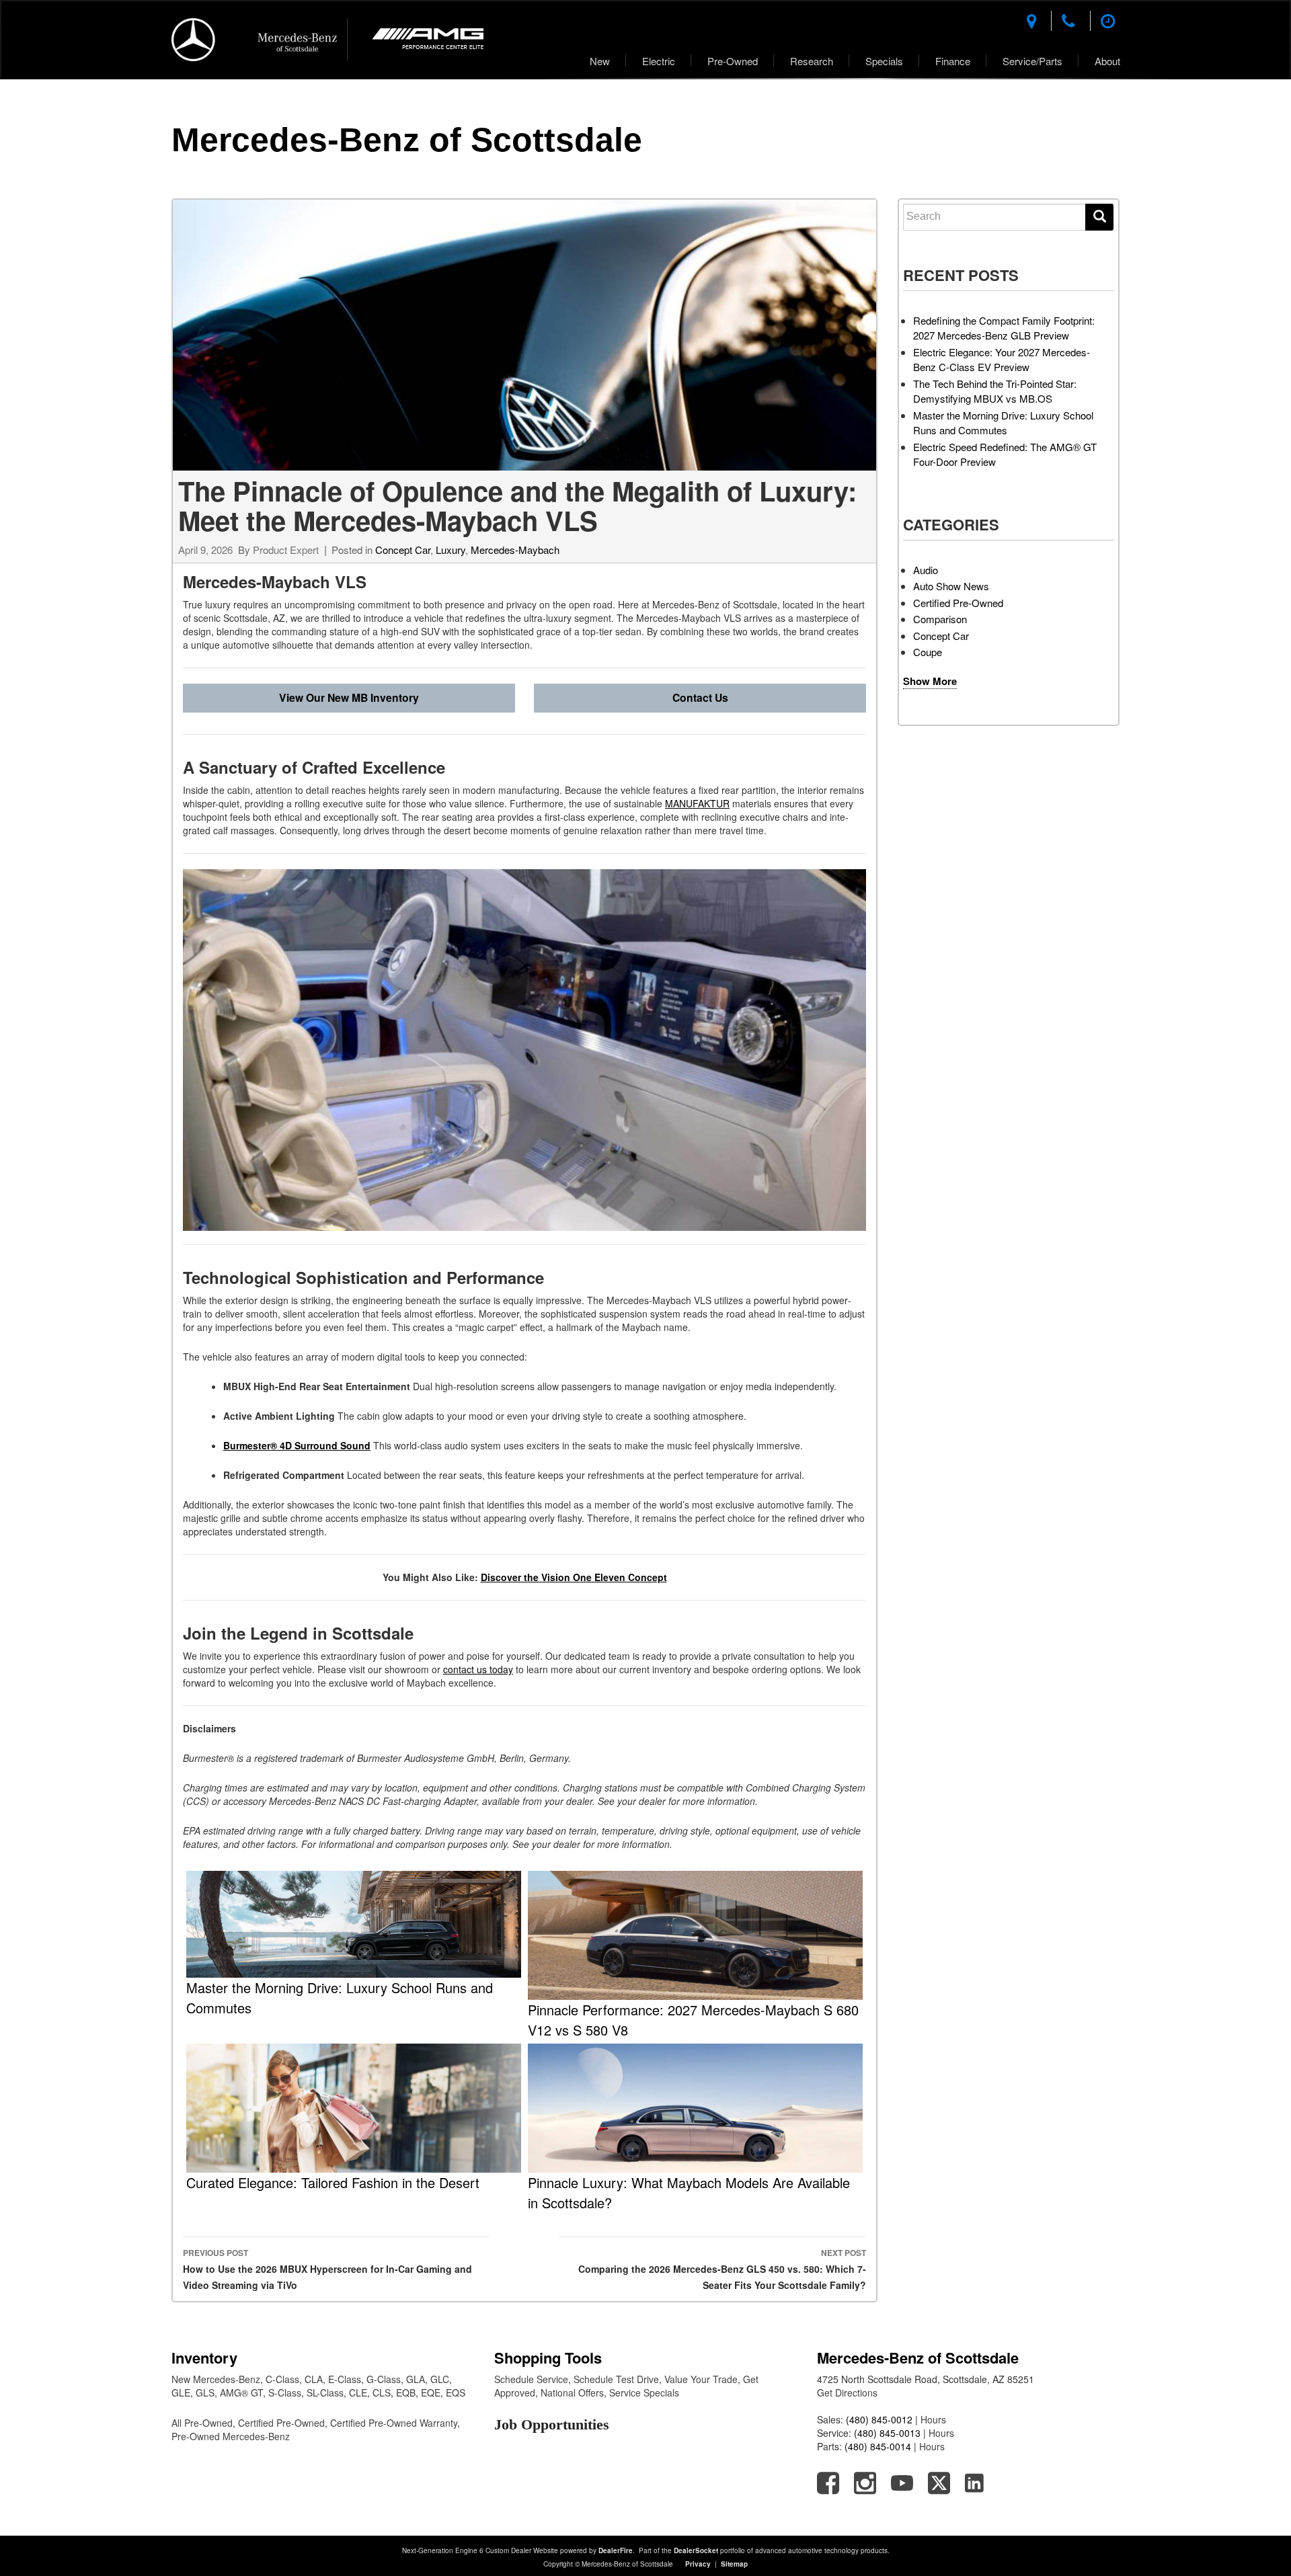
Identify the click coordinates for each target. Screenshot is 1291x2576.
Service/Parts (1032, 61)
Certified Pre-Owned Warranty (394, 2423)
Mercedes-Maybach (515, 550)
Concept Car (403, 550)
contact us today (478, 1669)
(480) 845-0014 (878, 2446)
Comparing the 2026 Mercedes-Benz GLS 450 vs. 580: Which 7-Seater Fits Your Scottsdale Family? (722, 2269)
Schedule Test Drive (616, 2379)
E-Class (345, 2379)
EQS (456, 2392)
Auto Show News (951, 586)
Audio (926, 570)
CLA (314, 2379)
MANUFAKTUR (697, 803)
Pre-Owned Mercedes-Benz (231, 2436)
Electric (659, 61)
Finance (953, 61)
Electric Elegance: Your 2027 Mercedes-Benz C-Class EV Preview (1002, 360)
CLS (382, 2392)
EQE (431, 2392)
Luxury (451, 550)
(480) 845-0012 (879, 2419)
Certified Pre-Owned (958, 603)
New (600, 61)
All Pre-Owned (202, 2423)
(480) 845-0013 (887, 2433)
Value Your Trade (701, 2379)
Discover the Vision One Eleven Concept (574, 1577)
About (1107, 61)
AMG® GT (241, 2392)
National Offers (572, 2392)
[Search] (1099, 217)
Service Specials (644, 2392)
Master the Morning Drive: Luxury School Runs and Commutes (1003, 423)
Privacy (698, 2564)
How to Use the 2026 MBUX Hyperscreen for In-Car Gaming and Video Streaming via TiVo (327, 2269)
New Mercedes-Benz (216, 2379)
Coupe (928, 652)
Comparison (940, 619)
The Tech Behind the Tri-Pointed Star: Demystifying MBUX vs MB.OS (995, 391)
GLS (205, 2392)
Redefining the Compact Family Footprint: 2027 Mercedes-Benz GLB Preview (1004, 328)
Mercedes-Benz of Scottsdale (407, 140)
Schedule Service (531, 2379)
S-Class (285, 2392)
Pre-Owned (733, 61)
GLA (416, 2379)
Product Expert (286, 550)
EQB (406, 2392)
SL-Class (325, 2392)
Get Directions (847, 2392)
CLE (358, 2392)
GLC (440, 2379)
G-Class (384, 2379)
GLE (181, 2392)
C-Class (282, 2379)
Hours (933, 2419)
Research (812, 61)
